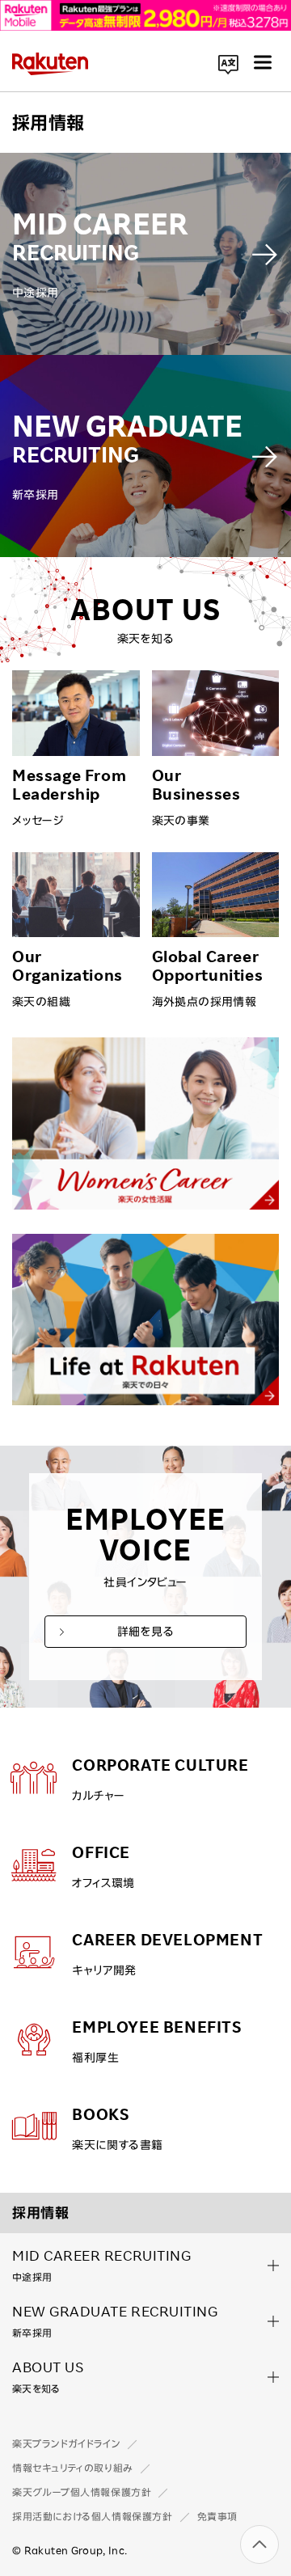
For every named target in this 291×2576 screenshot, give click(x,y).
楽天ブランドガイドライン (66, 2443)
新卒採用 (115, 2320)
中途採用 (101, 2264)
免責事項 (217, 2516)
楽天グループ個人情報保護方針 (82, 2492)
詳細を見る (145, 1632)
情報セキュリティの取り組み (73, 2468)
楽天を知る (48, 2375)
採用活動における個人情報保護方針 (93, 2516)
